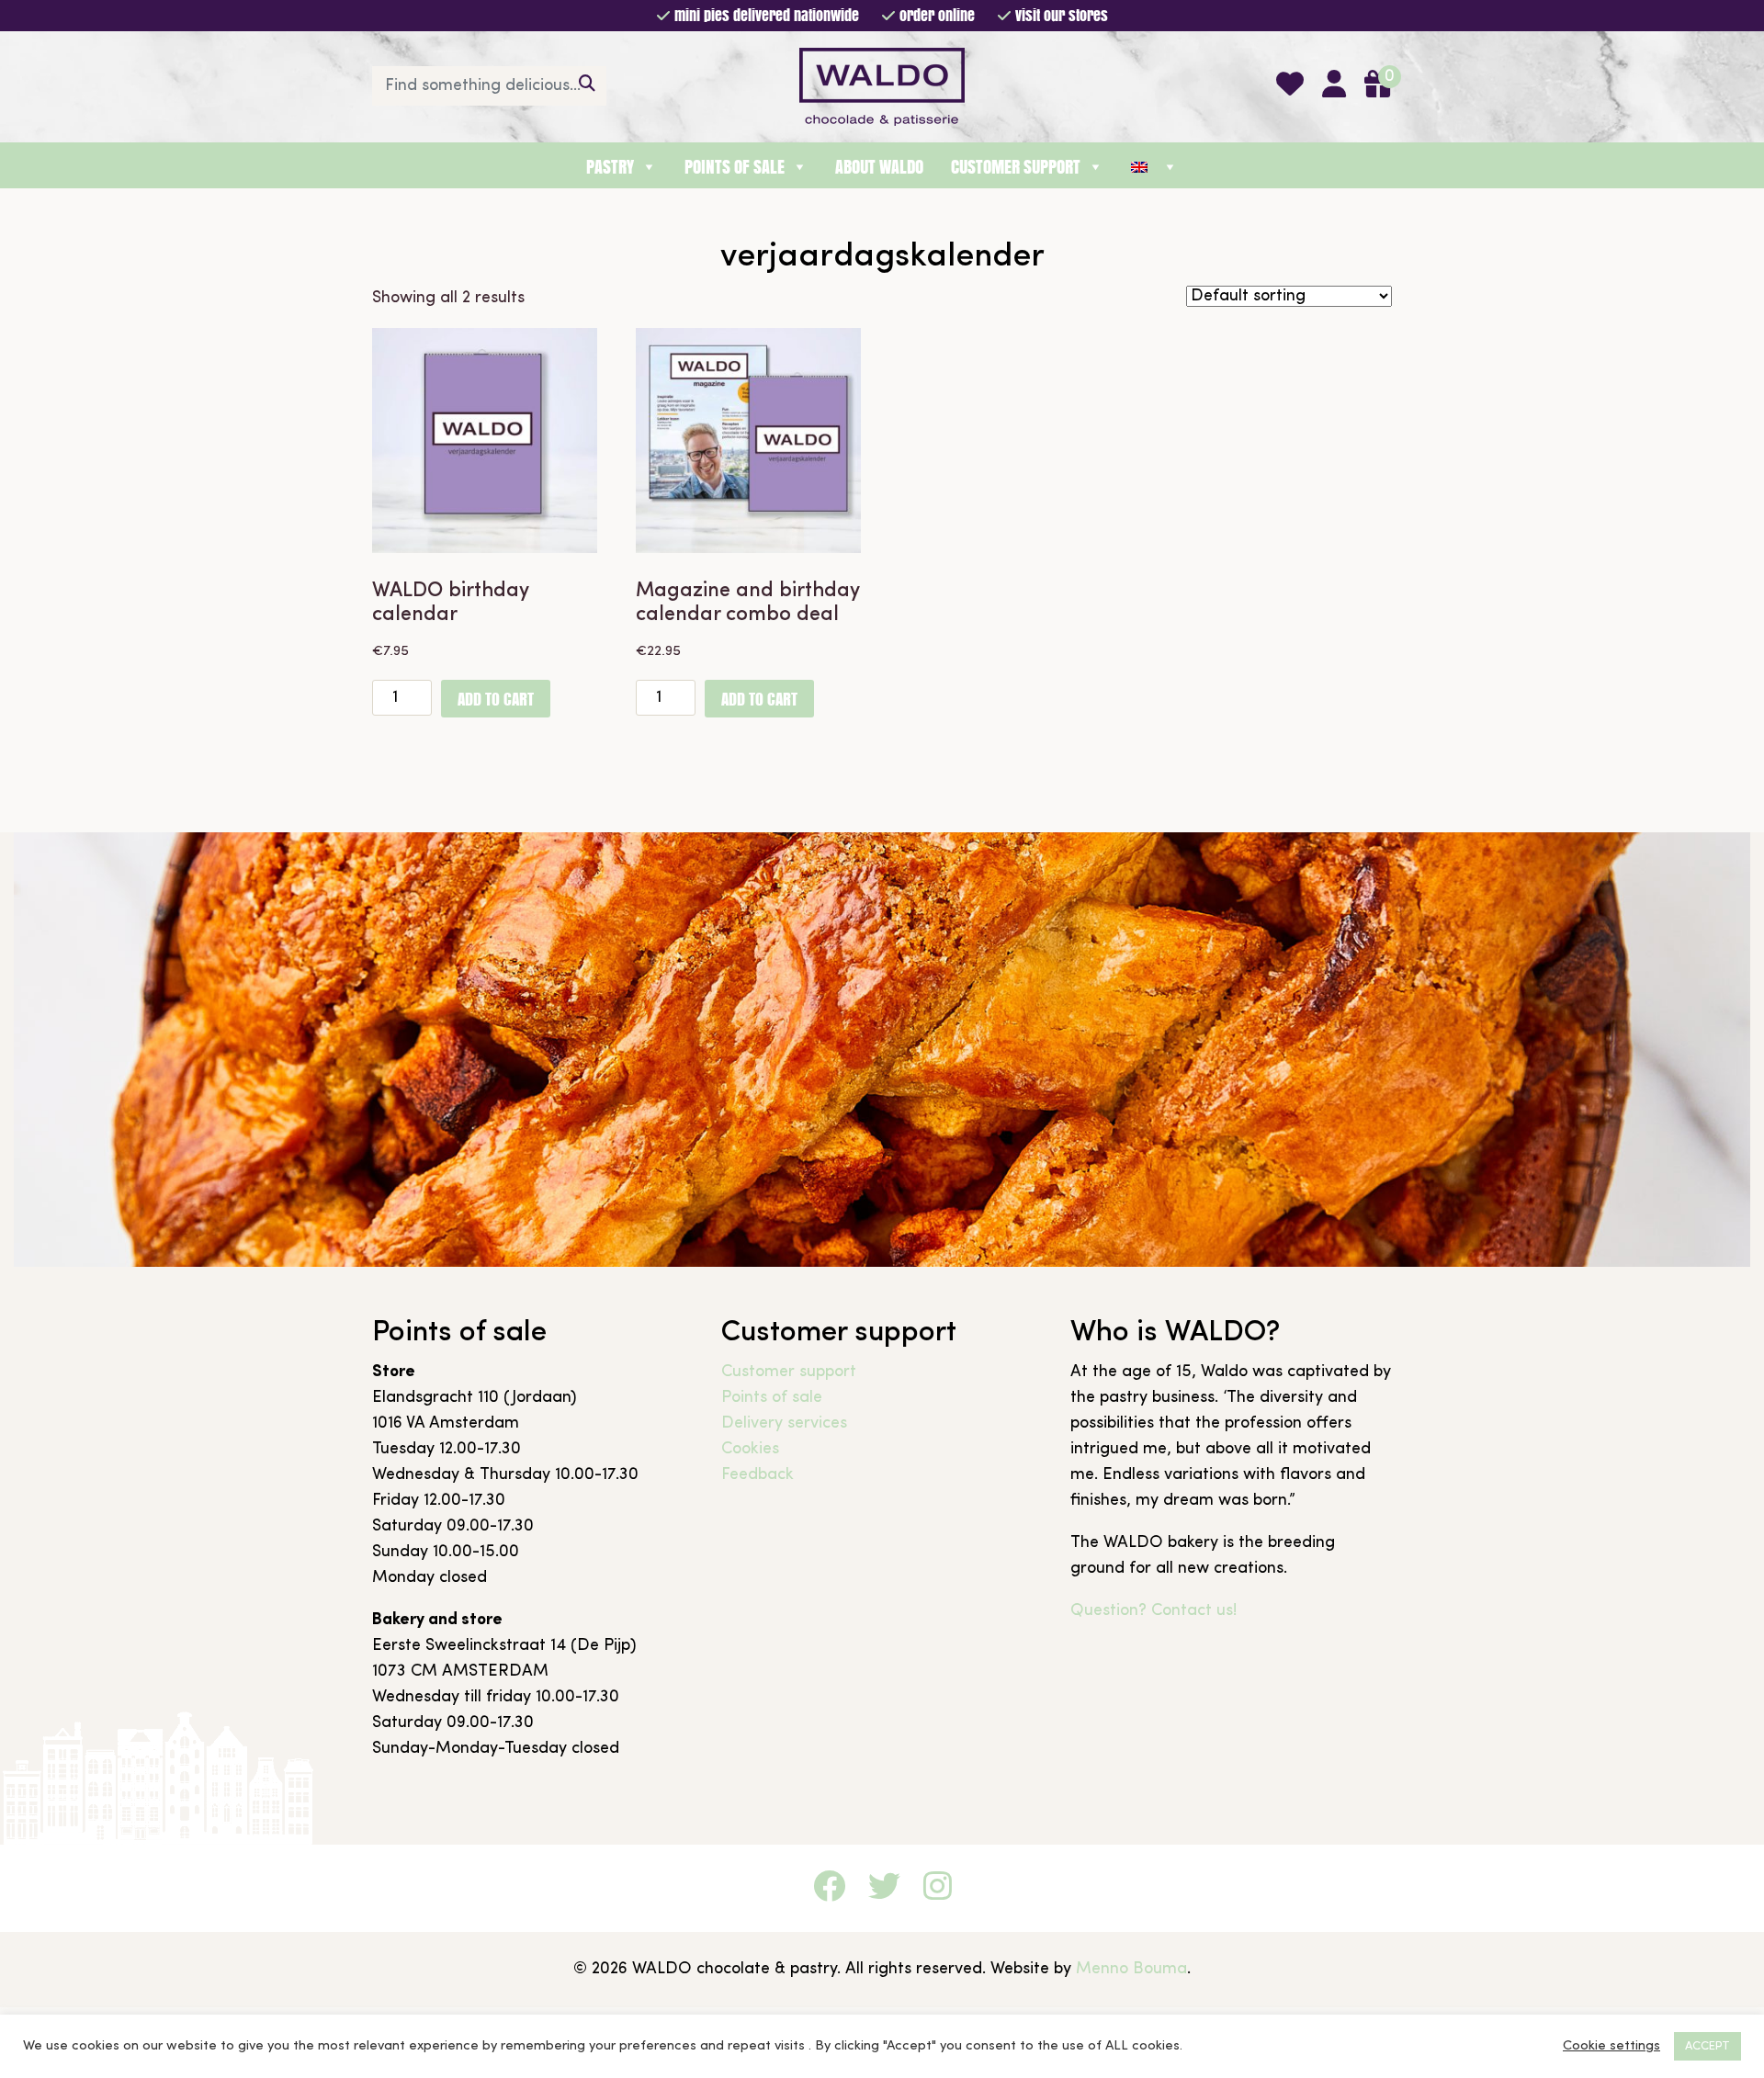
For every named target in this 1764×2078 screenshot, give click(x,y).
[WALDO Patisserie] (882, 85)
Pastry (610, 167)
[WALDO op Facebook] (829, 1890)
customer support (1016, 167)
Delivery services (784, 1423)
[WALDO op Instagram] (938, 1890)
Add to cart (496, 699)
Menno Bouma (1131, 1969)
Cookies (750, 1449)
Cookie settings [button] (1611, 2046)
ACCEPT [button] (1707, 2046)
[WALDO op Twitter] (884, 1890)
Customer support (789, 1372)
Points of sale (772, 1398)
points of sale (735, 167)
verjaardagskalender (882, 257)
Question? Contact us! (1153, 1611)
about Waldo (879, 167)
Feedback (758, 1475)
